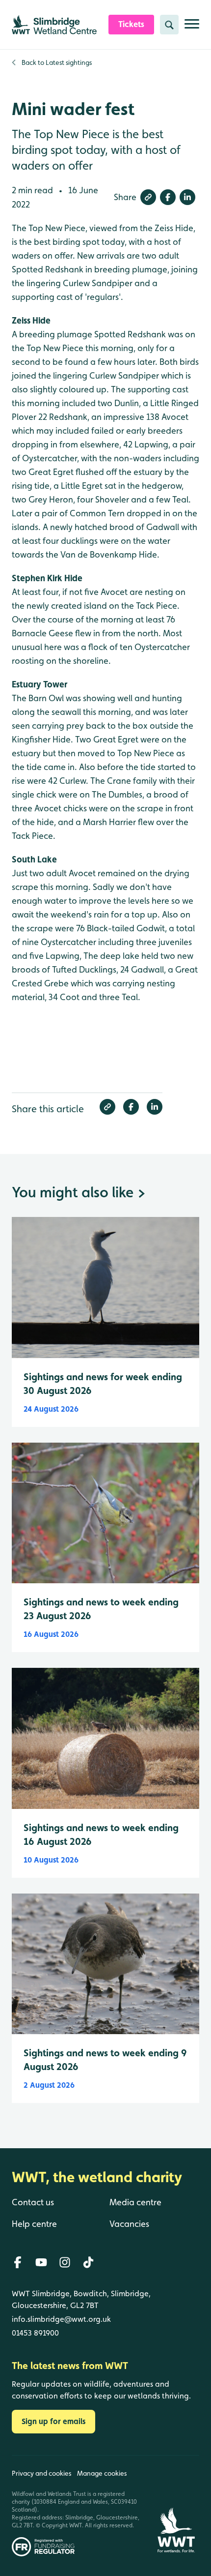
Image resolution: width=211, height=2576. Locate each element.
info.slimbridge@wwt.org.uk (61, 2319)
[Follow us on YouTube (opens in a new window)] (41, 2262)
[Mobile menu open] (192, 28)
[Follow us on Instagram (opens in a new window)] (65, 2262)
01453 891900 (35, 2333)
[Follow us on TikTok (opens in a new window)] (88, 2262)
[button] (148, 197)
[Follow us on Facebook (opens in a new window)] (18, 2262)
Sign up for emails (53, 2421)
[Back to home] (176, 2506)
